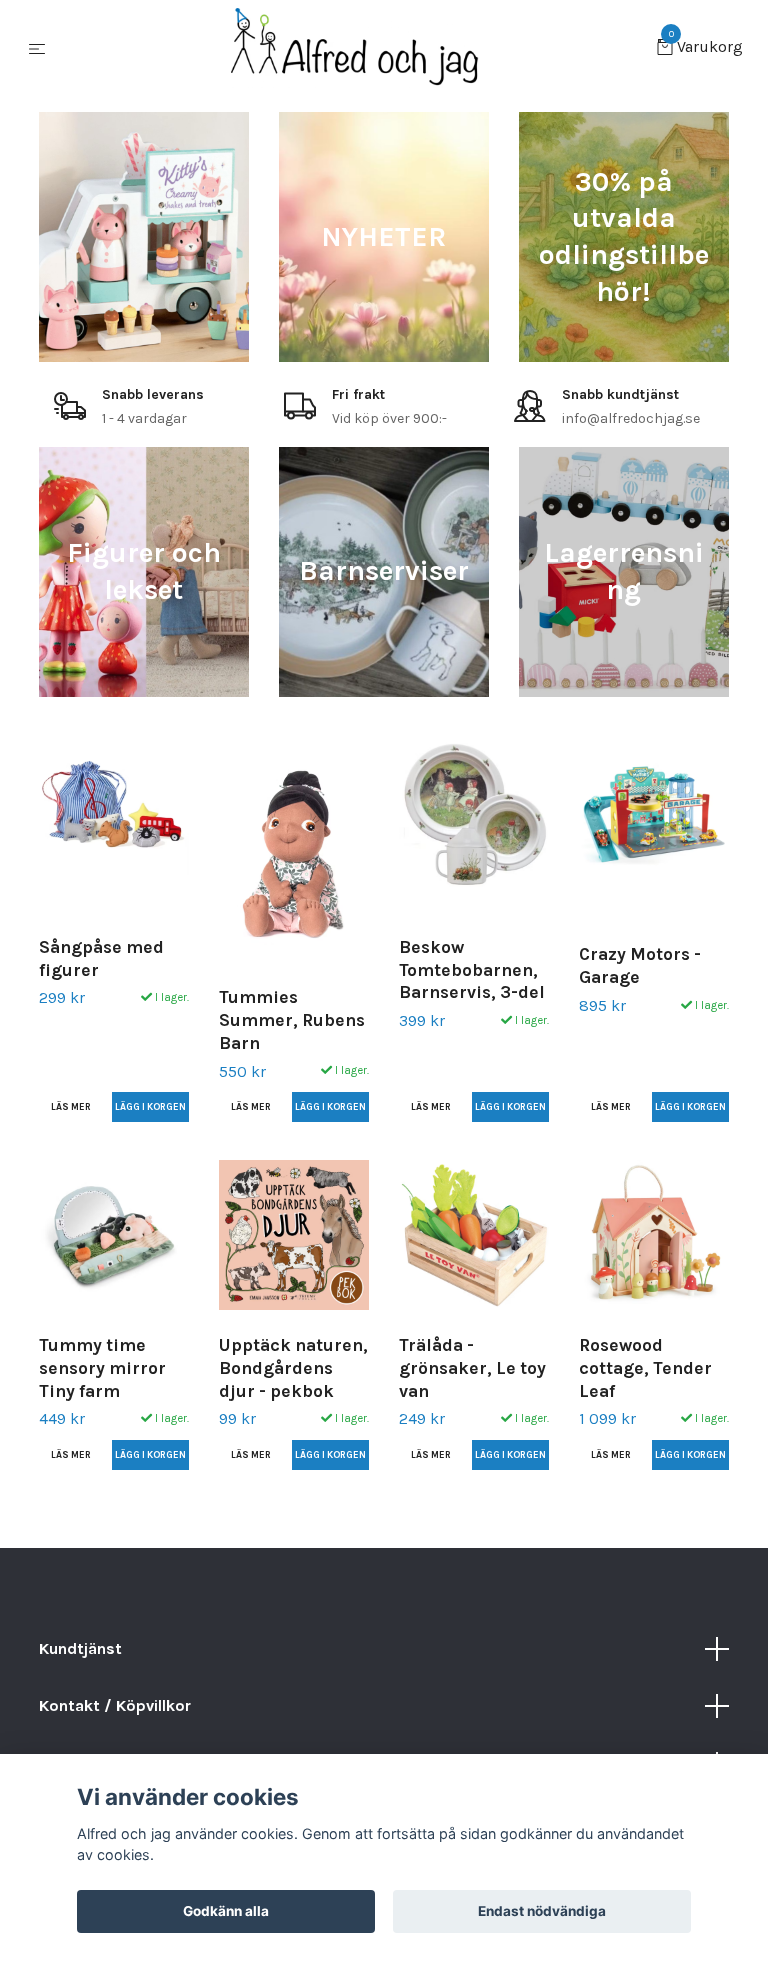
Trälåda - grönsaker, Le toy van (472, 1368)
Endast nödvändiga (542, 1911)
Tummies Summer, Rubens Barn (292, 1020)
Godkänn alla (226, 1911)
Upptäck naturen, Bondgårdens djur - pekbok (293, 1368)
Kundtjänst (80, 1648)
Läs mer (71, 1106)
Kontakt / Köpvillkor (115, 1705)
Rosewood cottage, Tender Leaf (645, 1368)
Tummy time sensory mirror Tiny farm (102, 1368)
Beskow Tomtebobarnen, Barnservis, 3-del (472, 970)
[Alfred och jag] (355, 48)
